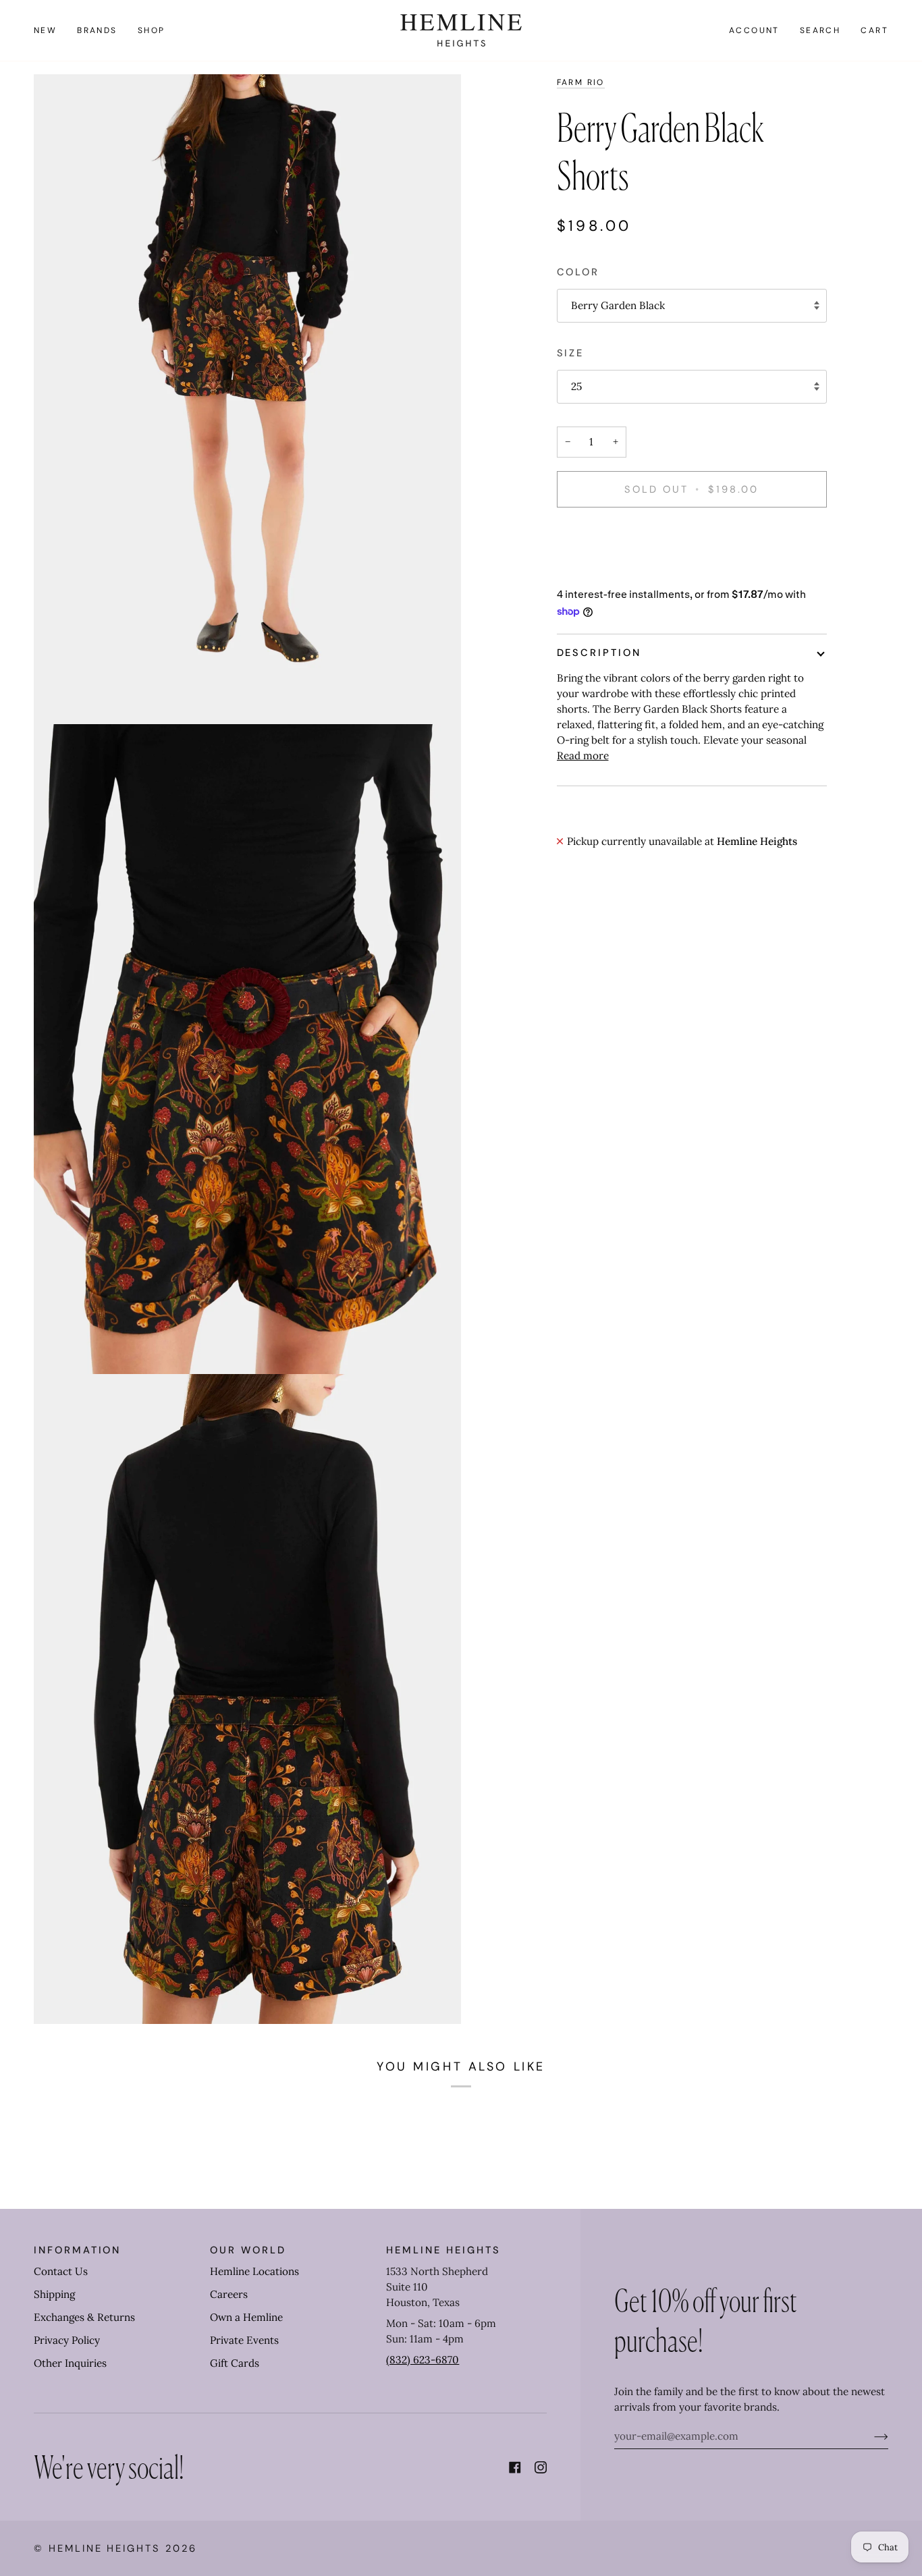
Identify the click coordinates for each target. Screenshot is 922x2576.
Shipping (54, 2294)
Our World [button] (248, 2250)
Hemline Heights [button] (443, 2250)
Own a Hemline (246, 2317)
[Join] (870, 2436)
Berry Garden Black (618, 305)
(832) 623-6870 (423, 2360)
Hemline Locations (254, 2271)
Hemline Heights (105, 2548)
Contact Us (61, 2271)
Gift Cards (235, 2363)
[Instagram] (541, 2467)
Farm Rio (581, 82)
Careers (229, 2294)
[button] (97, 30)
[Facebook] (515, 2467)
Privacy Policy (67, 2340)
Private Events (244, 2340)
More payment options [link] (611, 571)
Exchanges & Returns (84, 2317)
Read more (583, 756)
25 (576, 386)
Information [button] (77, 2250)
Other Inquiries (70, 2363)
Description (599, 653)
